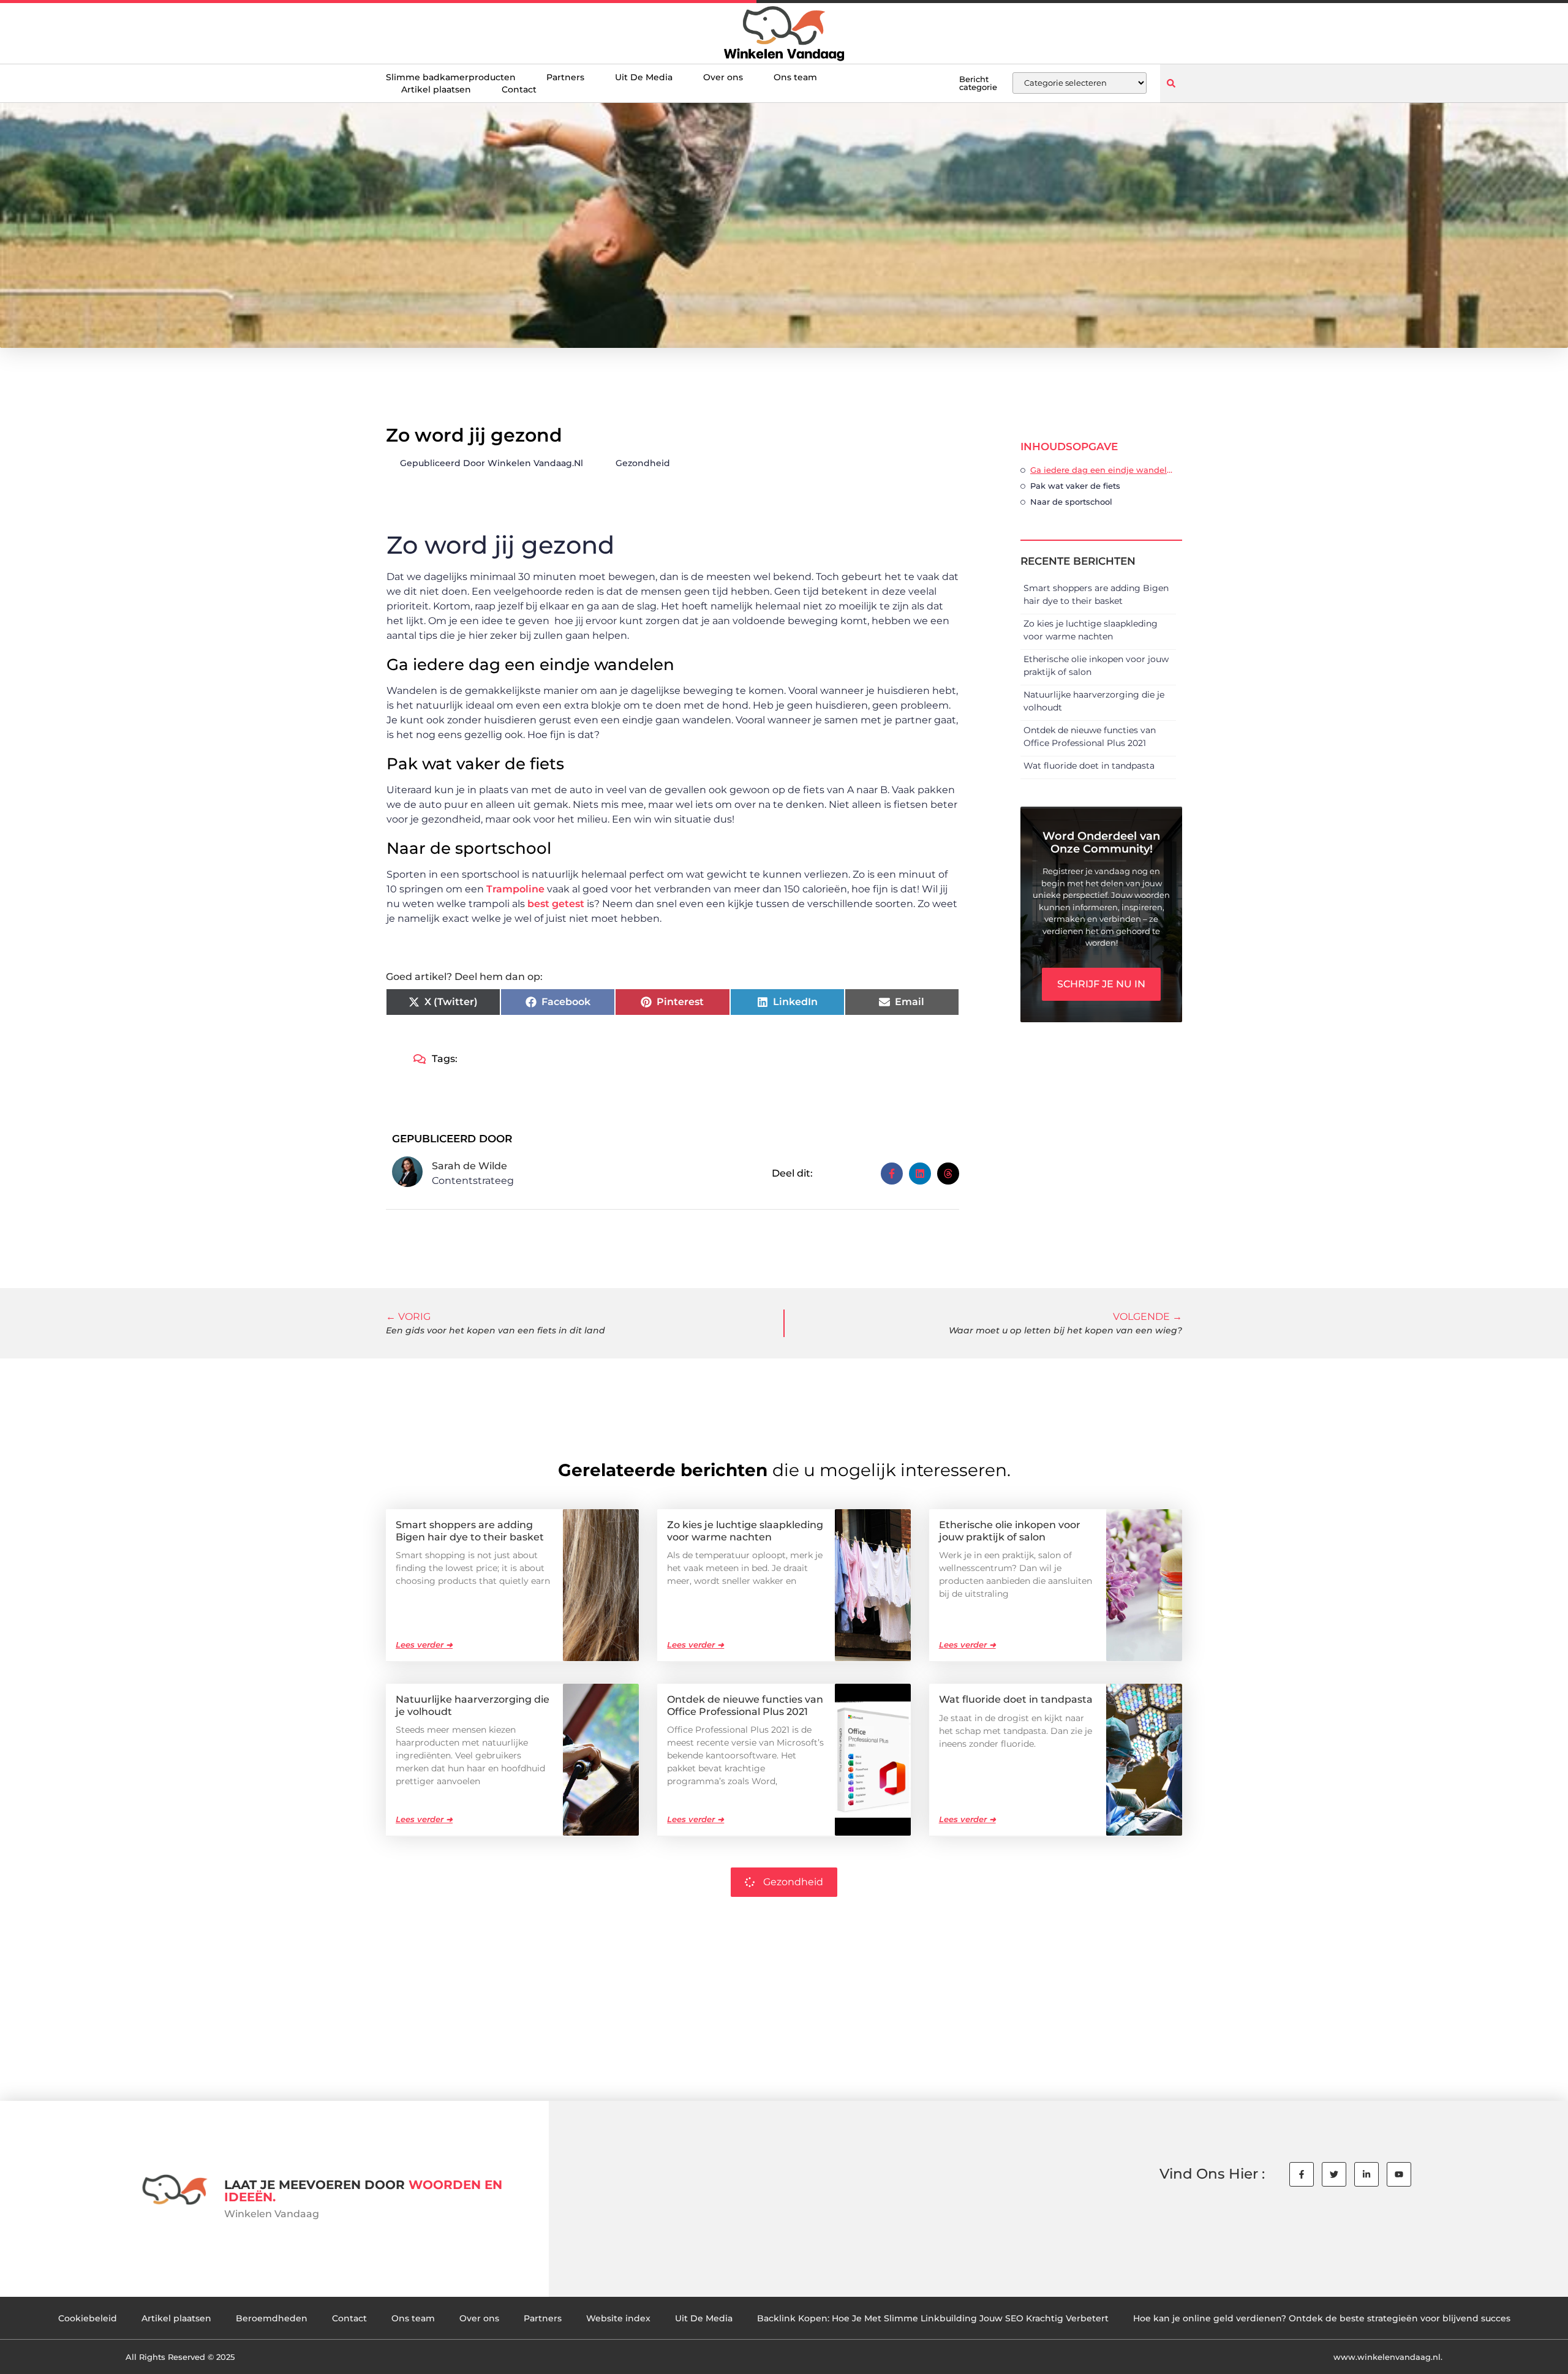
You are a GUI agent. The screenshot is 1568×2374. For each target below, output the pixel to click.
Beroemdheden (272, 2318)
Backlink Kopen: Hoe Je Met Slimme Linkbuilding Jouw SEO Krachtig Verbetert (933, 2318)
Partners (565, 77)
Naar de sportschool (1071, 502)
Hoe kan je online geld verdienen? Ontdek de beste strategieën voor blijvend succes (1322, 2318)
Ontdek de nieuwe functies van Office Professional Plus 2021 (745, 1705)
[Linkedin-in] (1366, 2174)
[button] (1171, 83)
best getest (556, 904)
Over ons (723, 77)
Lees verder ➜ (424, 1645)
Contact (519, 89)
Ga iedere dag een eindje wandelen (1103, 470)
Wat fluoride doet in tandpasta (1089, 766)
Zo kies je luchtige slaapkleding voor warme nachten (745, 1531)
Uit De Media (644, 77)
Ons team (795, 77)
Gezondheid (643, 463)
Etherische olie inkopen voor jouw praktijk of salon (1010, 1531)
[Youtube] (1399, 2174)
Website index (618, 2318)
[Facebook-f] (1302, 2174)
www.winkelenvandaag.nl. (1388, 2357)
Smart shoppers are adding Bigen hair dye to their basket (470, 1531)
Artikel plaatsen (436, 89)
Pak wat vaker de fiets (1075, 486)
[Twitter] (1334, 2174)
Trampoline (515, 889)
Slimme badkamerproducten (451, 77)
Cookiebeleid (88, 2318)
